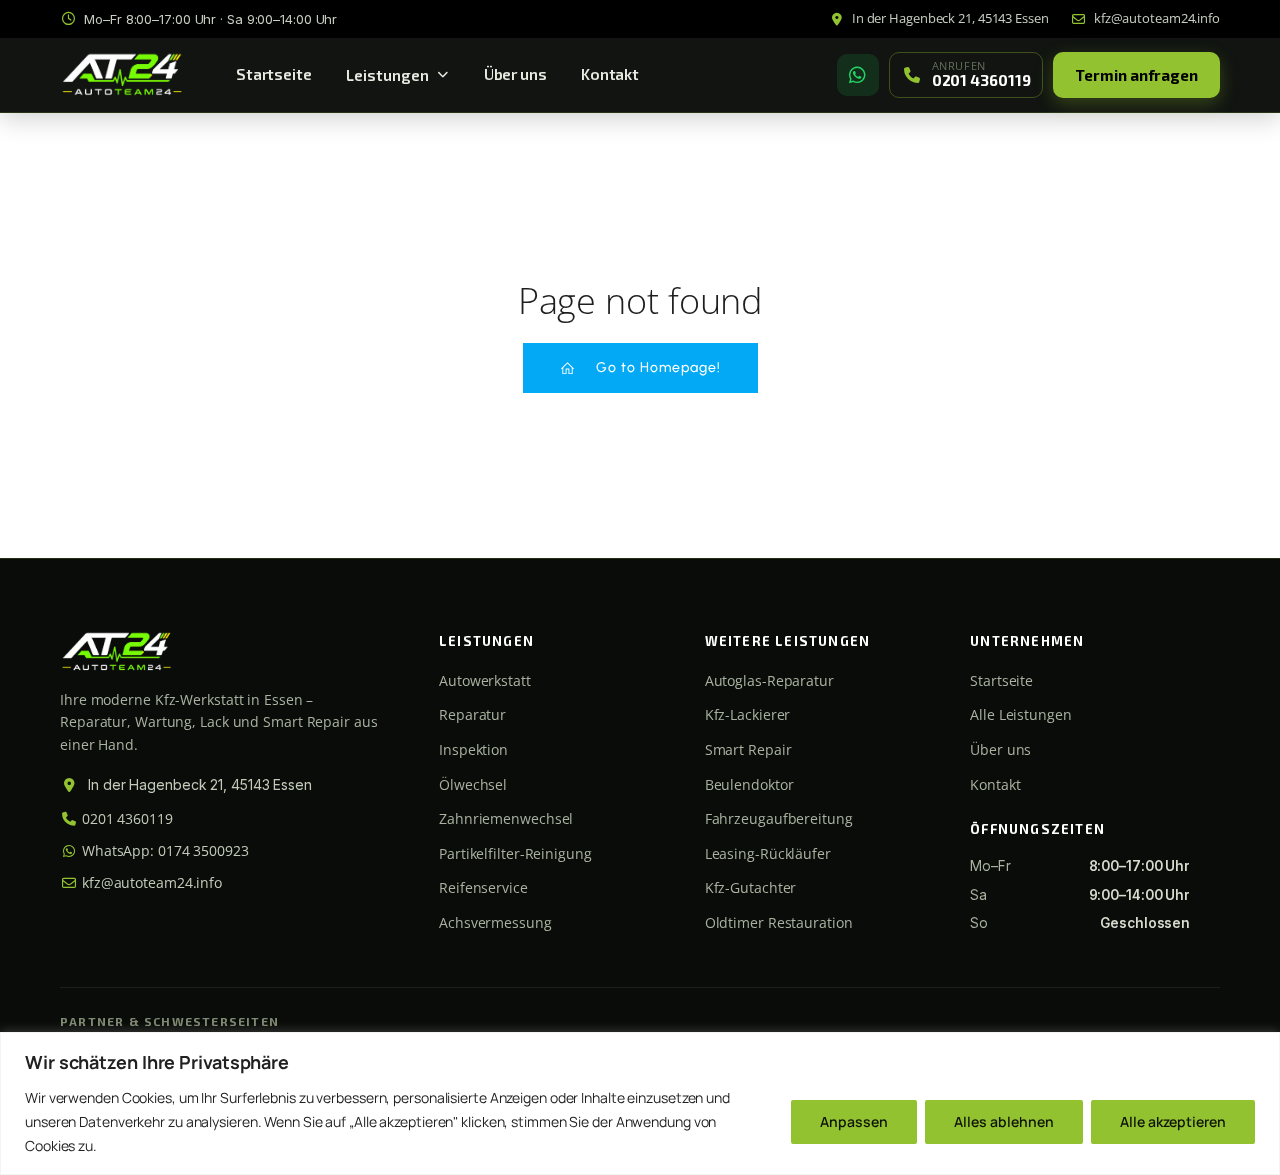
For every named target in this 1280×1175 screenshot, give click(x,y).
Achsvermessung (495, 922)
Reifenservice (483, 887)
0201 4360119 (125, 818)
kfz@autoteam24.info (150, 882)
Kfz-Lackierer (748, 714)
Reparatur (472, 714)
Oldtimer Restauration (779, 922)
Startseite (274, 74)
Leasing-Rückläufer (768, 853)
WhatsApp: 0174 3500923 (163, 850)
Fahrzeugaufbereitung (779, 818)
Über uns (515, 74)
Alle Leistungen (1021, 714)
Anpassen (854, 1121)
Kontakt (610, 74)
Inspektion (473, 749)
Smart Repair (748, 749)
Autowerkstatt (485, 680)
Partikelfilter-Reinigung (515, 853)
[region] (640, 1103)
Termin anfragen (1136, 75)
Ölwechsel (473, 784)
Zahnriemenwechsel (506, 818)
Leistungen (387, 75)
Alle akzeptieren (1173, 1121)
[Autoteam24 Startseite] (122, 75)
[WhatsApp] (858, 75)
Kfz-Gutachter (751, 887)
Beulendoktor (749, 784)
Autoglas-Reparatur (769, 680)
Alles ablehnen (1004, 1121)
